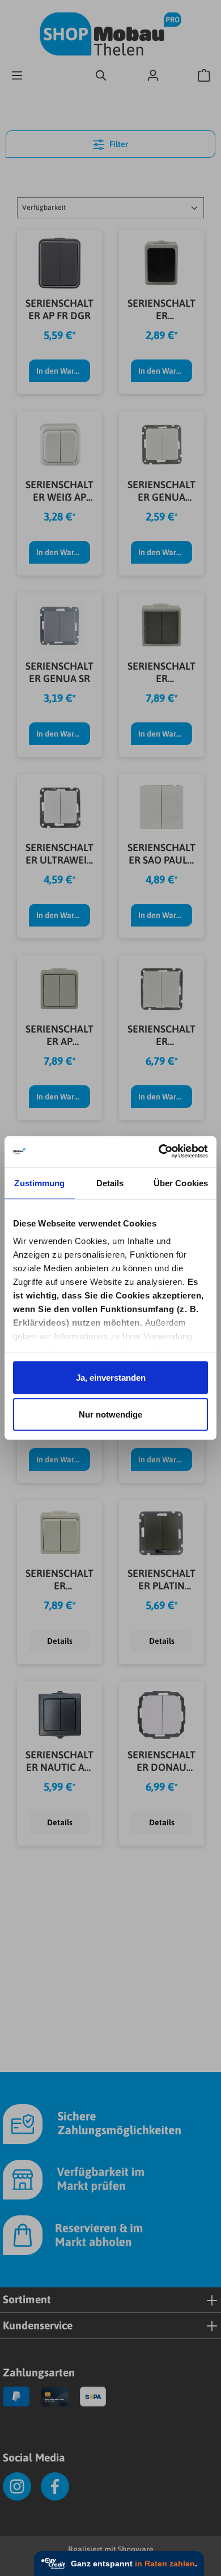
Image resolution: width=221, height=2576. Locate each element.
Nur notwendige (110, 1414)
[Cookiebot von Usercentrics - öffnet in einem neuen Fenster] (159, 1151)
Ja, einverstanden (111, 1377)
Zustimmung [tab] (39, 1183)
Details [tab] (110, 1183)
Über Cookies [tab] (181, 1183)
